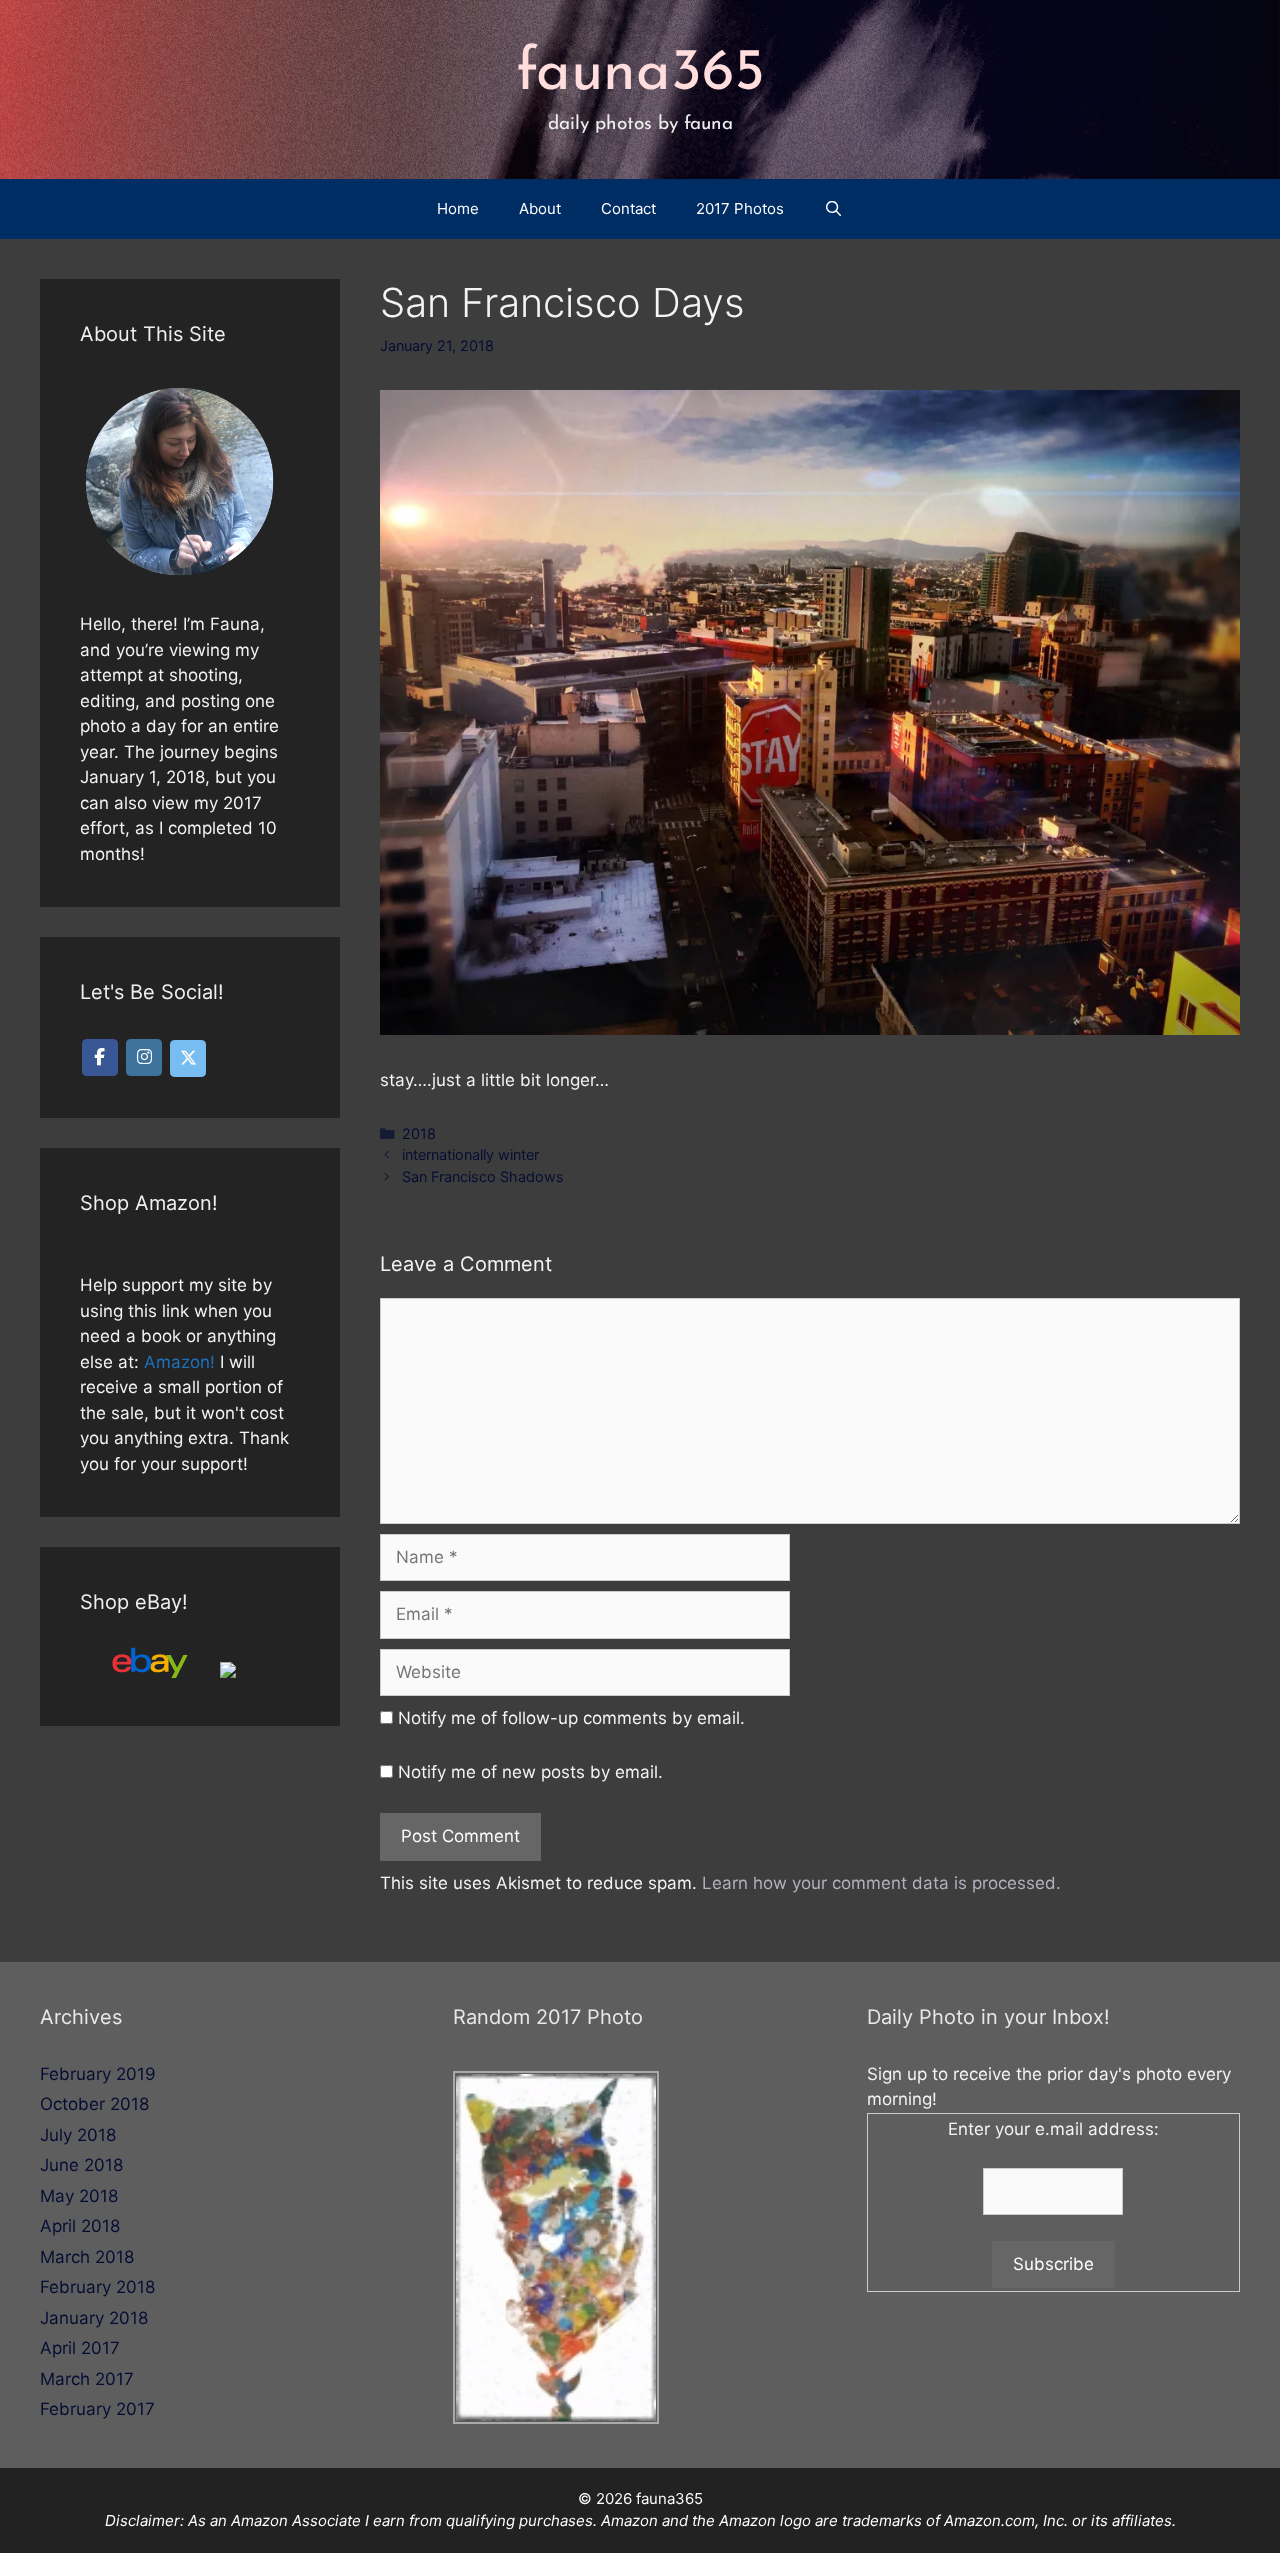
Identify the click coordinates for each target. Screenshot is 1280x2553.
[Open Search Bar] (833, 209)
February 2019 (98, 2074)
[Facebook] (100, 1057)
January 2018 (94, 2318)
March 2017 (87, 2379)
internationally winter (470, 1154)
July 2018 (78, 2135)
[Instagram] (144, 1057)
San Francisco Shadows (483, 1176)
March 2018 (87, 2257)
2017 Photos (740, 208)
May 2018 (79, 2196)
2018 (419, 1133)
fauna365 (640, 74)
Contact (628, 208)
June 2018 (81, 2165)
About (540, 208)
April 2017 (80, 2348)
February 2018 (97, 2287)
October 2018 (94, 2104)
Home (458, 208)
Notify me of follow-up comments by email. (571, 1718)
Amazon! (179, 1362)
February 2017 (97, 2409)
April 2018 (80, 2226)
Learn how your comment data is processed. (881, 1883)
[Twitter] (188, 1058)
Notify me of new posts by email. (530, 1772)
